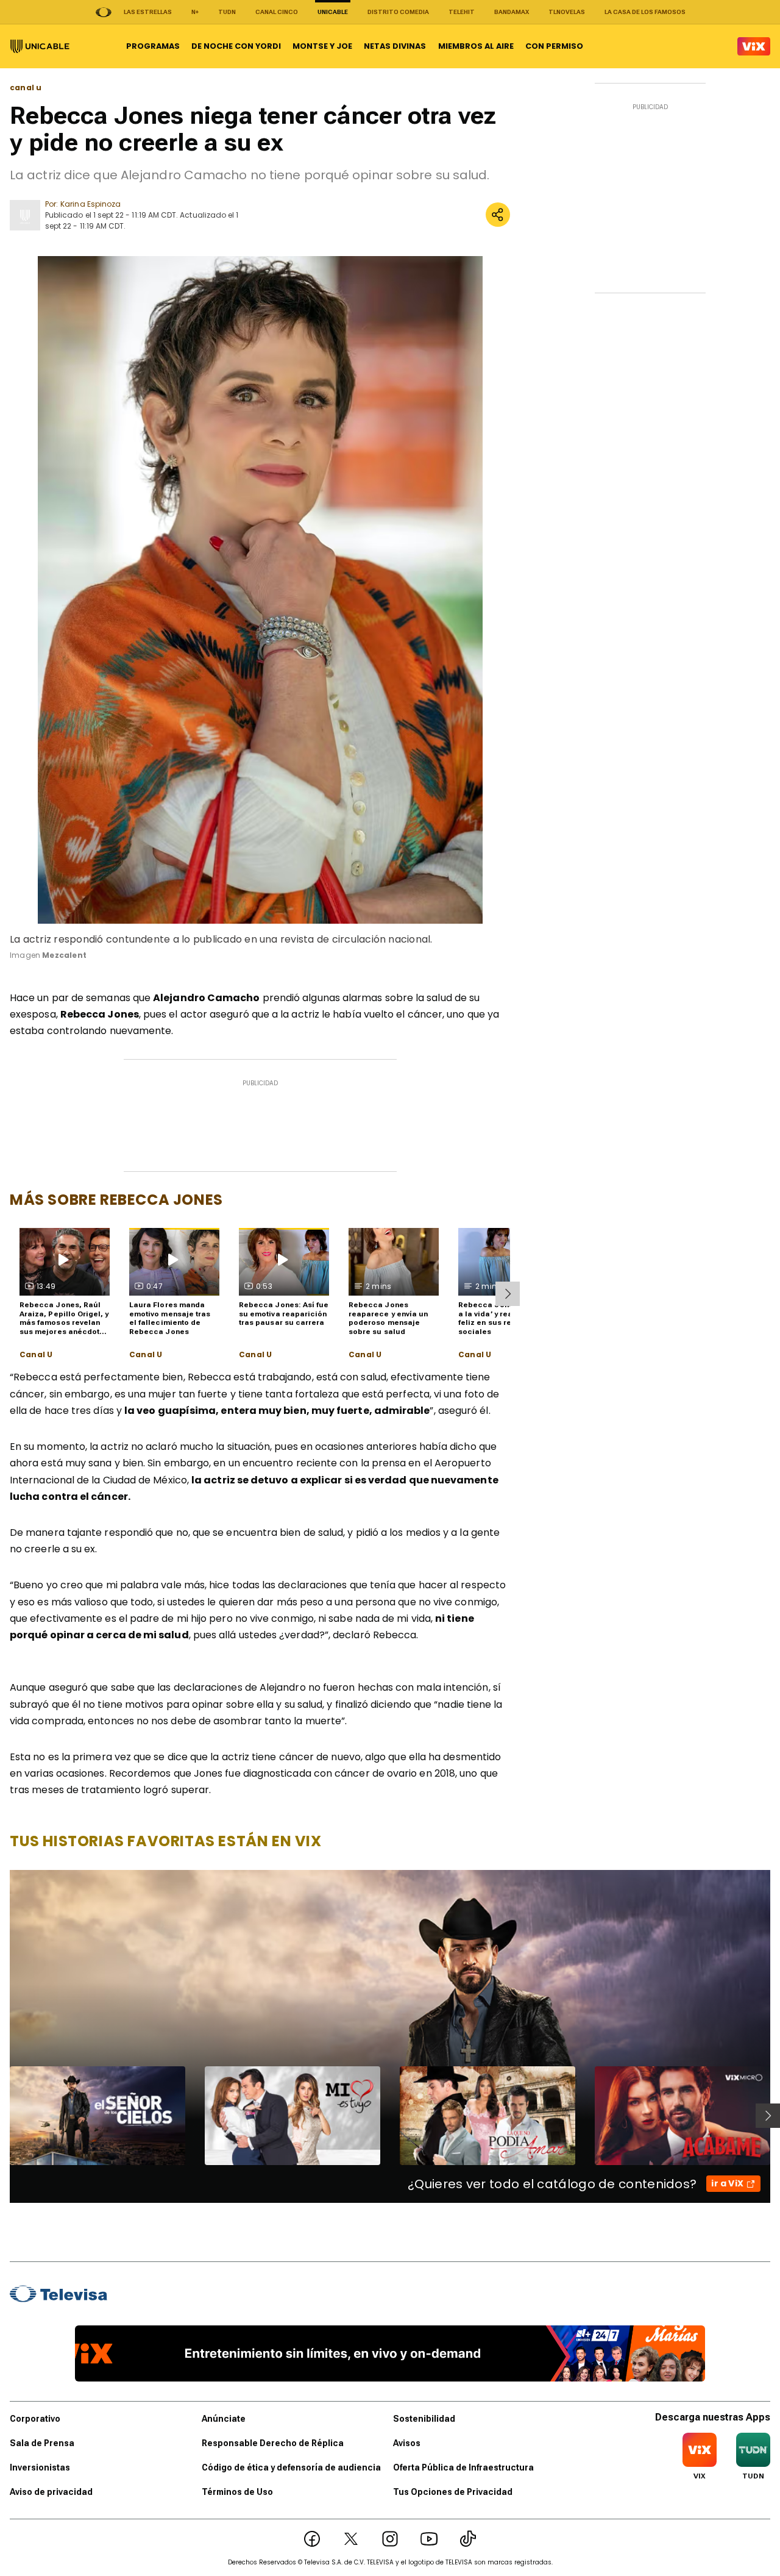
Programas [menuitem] (153, 46)
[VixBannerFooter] (390, 2353)
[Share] (498, 215)
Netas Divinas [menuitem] (395, 46)
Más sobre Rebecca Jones (116, 1200)
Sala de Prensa (42, 2443)
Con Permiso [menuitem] (554, 46)
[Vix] (754, 46)
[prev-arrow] (2, 2116)
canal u (26, 88)
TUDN (227, 12)
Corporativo (35, 2419)
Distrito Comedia (398, 12)
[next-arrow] (508, 1294)
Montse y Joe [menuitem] (322, 46)
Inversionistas (40, 2467)
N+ (195, 12)
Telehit (462, 12)
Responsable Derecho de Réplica (273, 2443)
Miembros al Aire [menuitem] (476, 46)
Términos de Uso (237, 2492)
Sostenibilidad (424, 2419)
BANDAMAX (512, 12)
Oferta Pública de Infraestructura (463, 2467)
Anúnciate (224, 2419)
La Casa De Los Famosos (645, 12)
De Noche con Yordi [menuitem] (236, 46)
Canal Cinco (277, 12)
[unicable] (40, 46)
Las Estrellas (148, 12)
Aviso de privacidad (51, 2492)
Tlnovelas (567, 12)
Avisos (407, 2443)
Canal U (36, 1355)
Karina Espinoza (90, 204)
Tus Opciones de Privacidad (453, 2492)
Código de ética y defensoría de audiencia (291, 2467)
